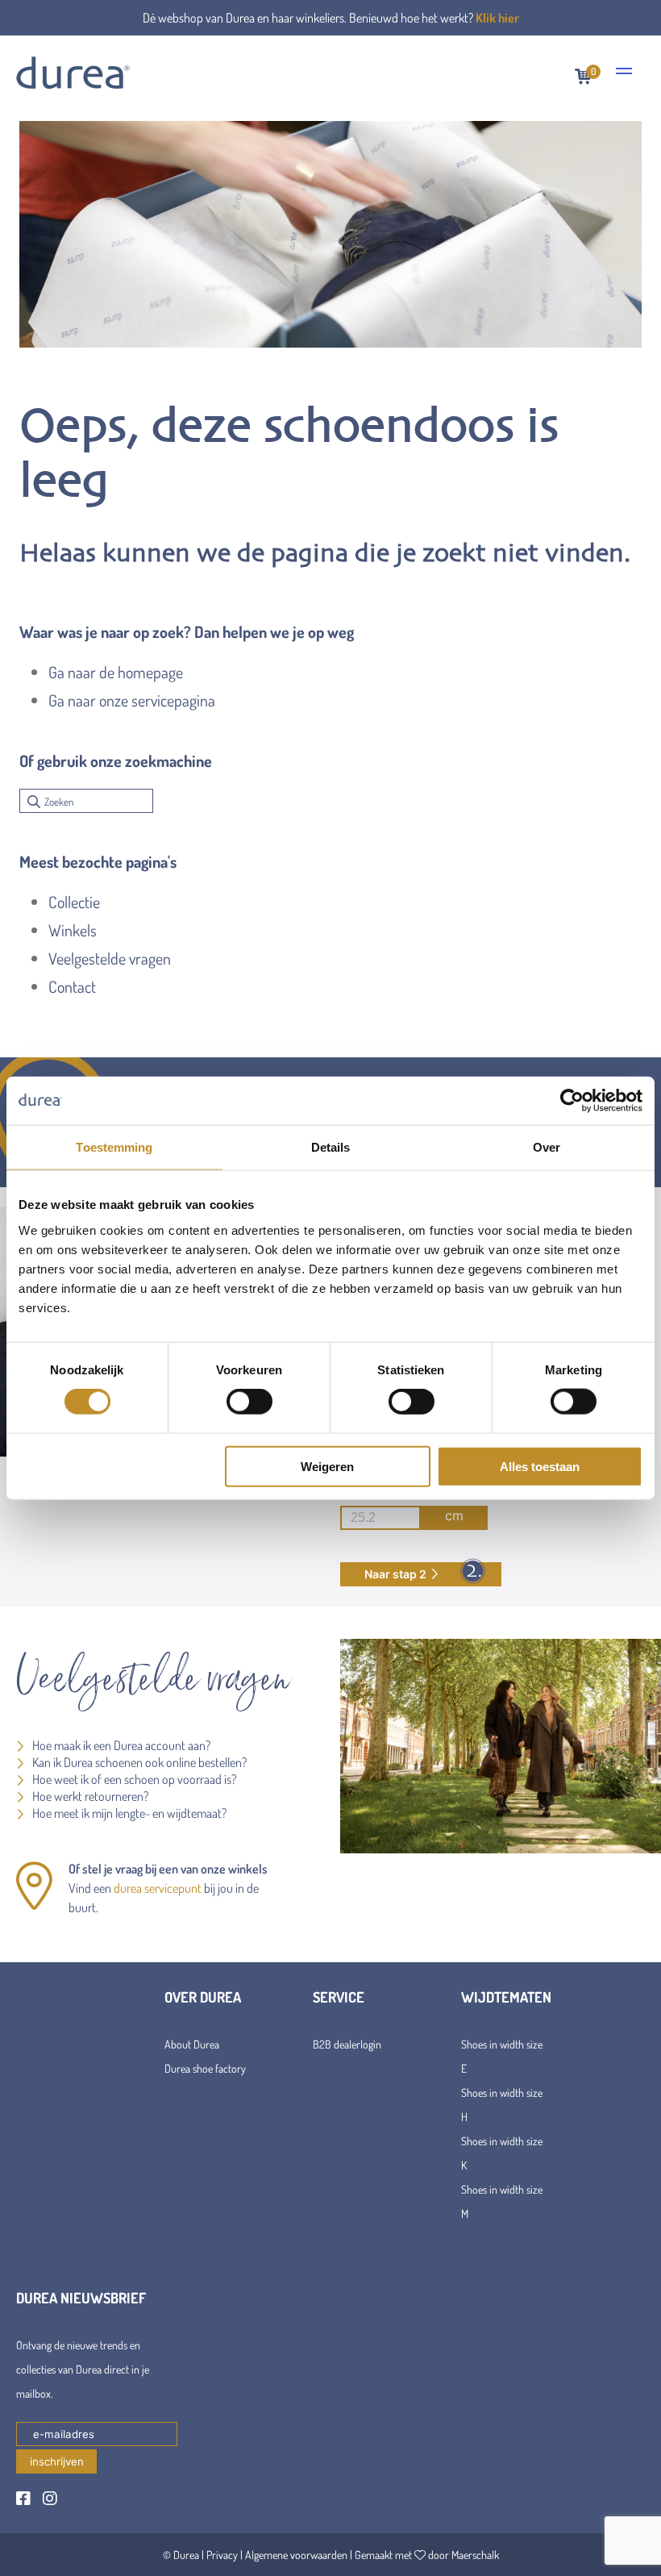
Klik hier (497, 18)
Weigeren (327, 1466)
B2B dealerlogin (347, 2044)
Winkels (73, 930)
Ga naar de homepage (116, 672)
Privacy (222, 2555)
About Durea (192, 2044)
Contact (72, 986)
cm (454, 1515)
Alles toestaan (540, 1466)
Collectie (74, 902)
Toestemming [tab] (114, 1147)
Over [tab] (547, 1147)
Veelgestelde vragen (110, 958)
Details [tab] (331, 1147)
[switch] (249, 1402)
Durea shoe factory (205, 2068)
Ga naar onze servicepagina (132, 700)
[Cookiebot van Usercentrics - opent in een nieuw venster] (572, 1101)
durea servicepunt (158, 1888)
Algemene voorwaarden (296, 2555)
